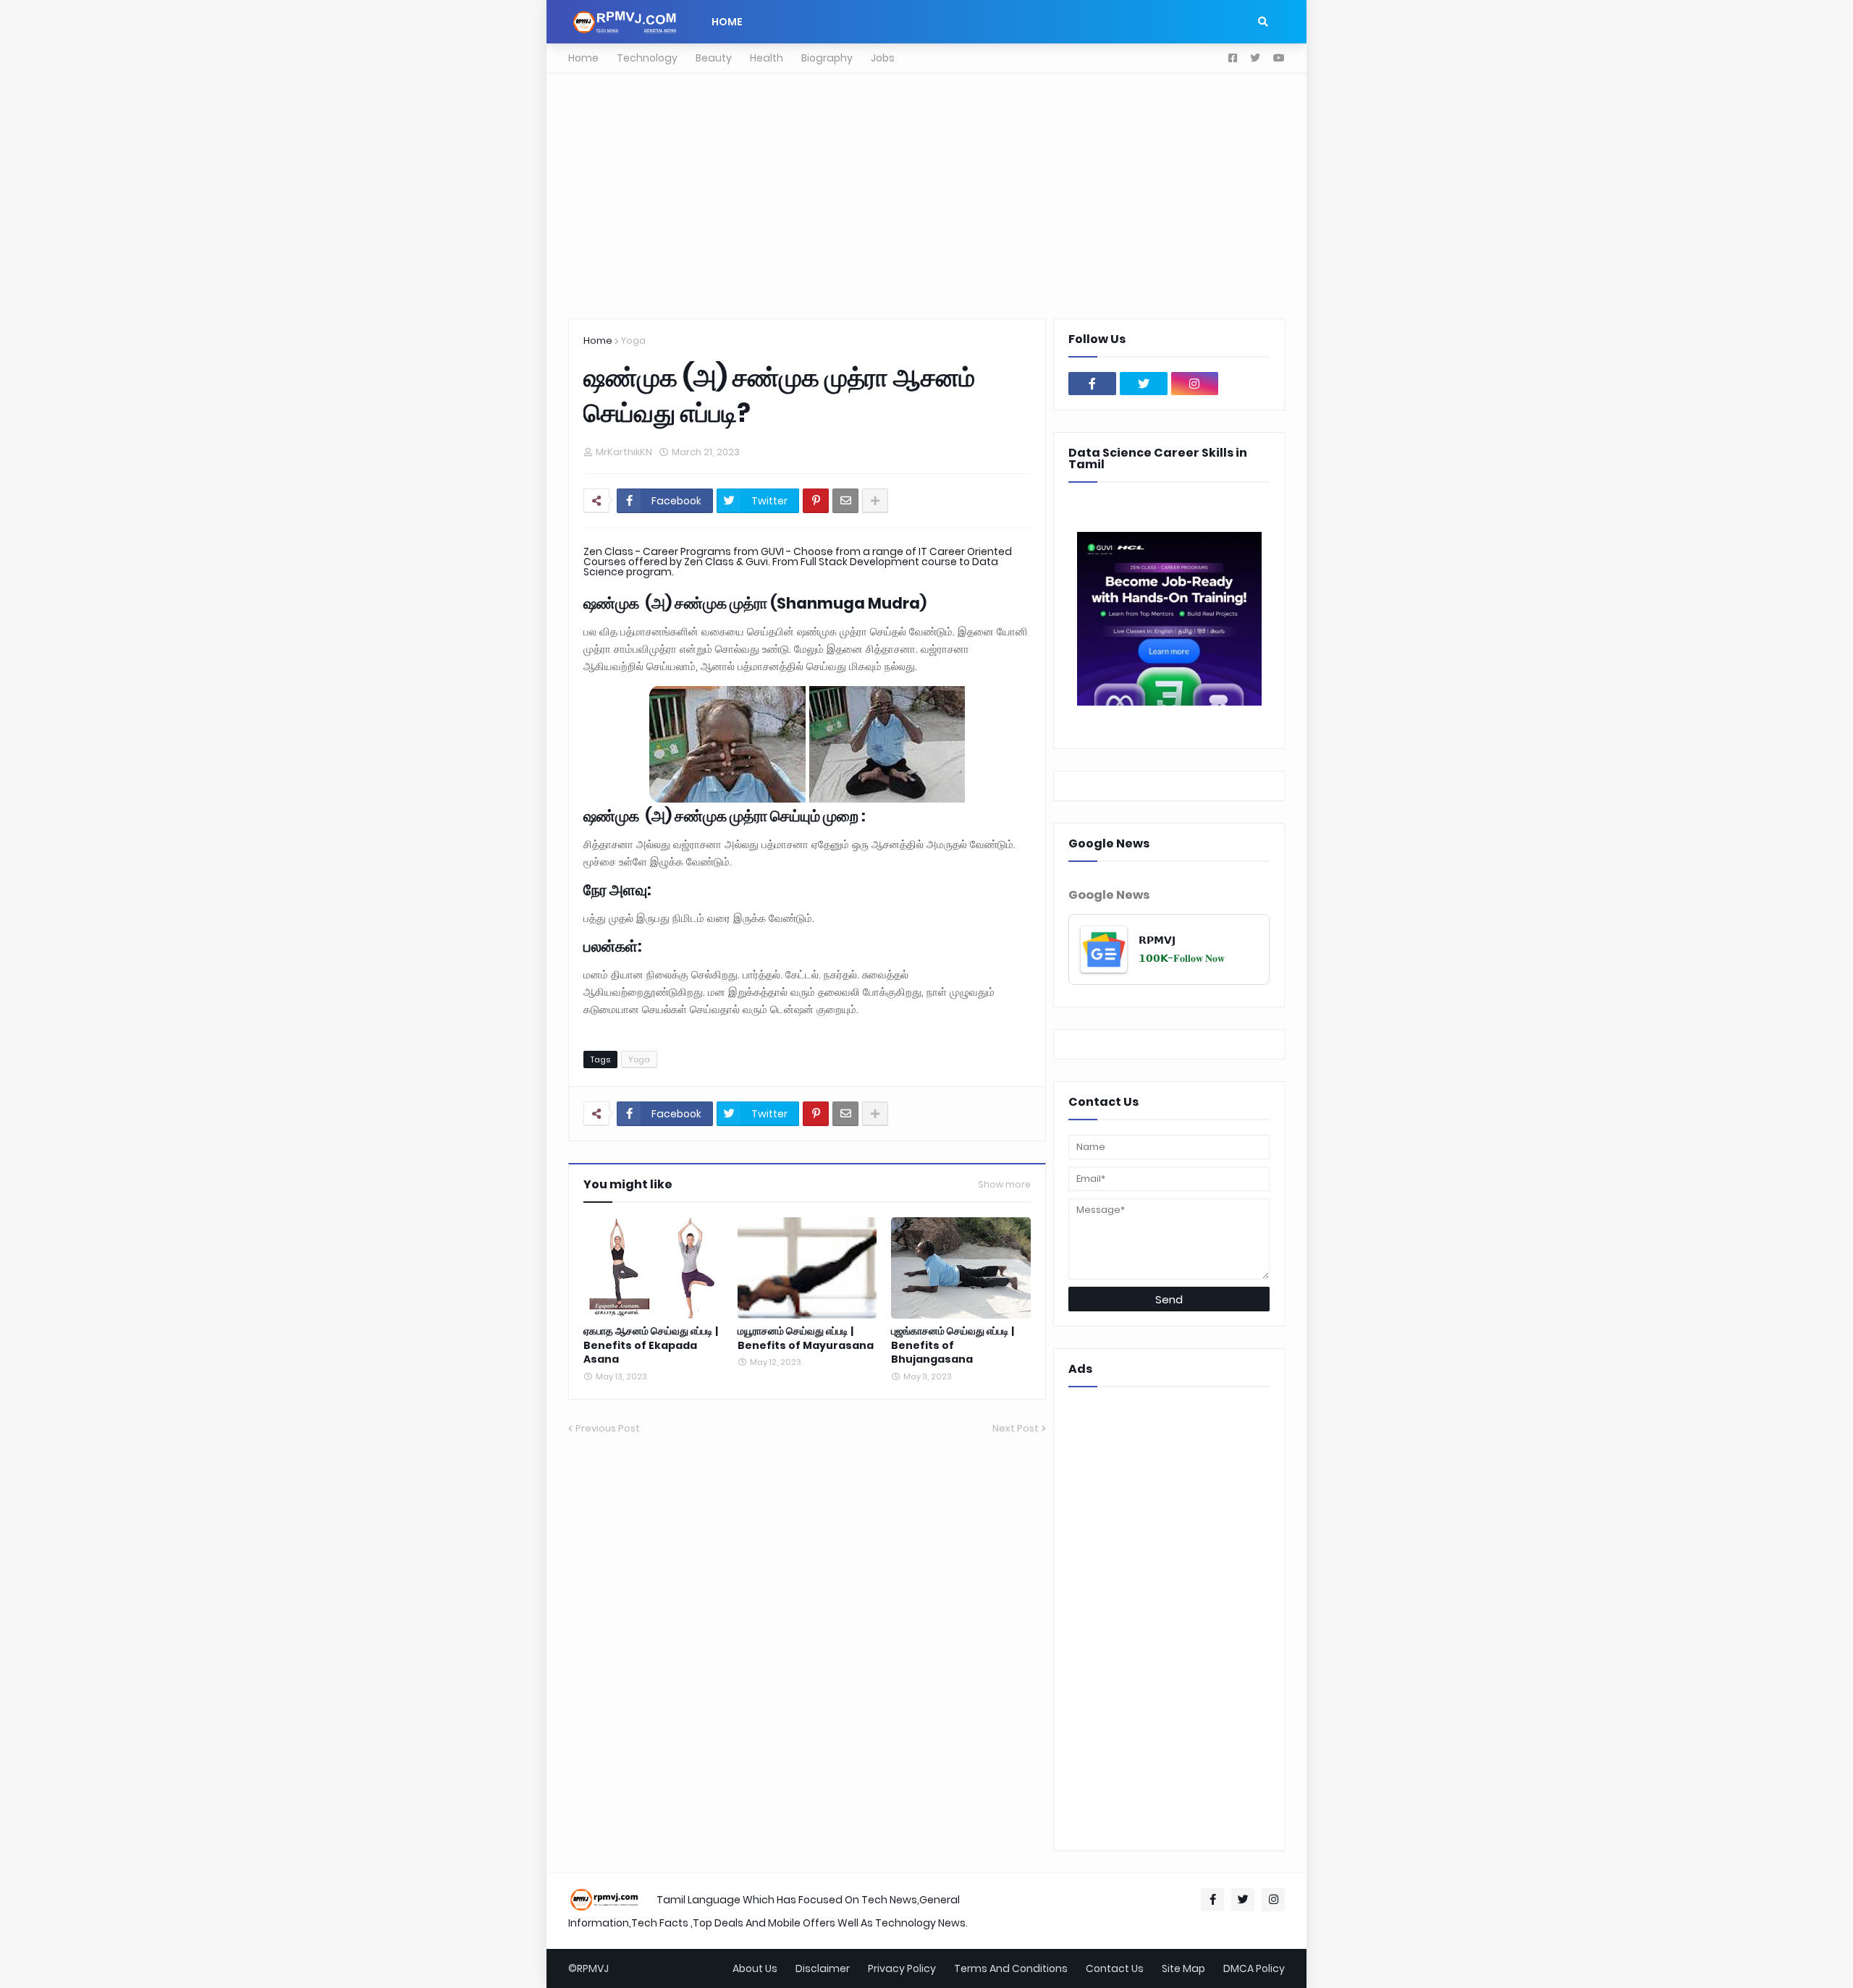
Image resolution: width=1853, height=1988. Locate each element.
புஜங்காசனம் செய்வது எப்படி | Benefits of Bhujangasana (953, 1345)
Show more (1004, 1185)
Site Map (1183, 1968)
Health (767, 58)
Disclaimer (823, 1968)
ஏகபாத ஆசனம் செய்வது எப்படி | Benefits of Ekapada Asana (651, 1345)
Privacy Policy (902, 1968)
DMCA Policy (1254, 1968)
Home (583, 58)
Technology (647, 58)
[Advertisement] (926, 195)
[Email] (845, 501)
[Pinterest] (816, 501)
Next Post (1016, 1428)
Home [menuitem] (727, 22)
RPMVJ (593, 1968)
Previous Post (608, 1428)
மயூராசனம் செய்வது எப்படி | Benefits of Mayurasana (806, 1338)
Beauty (714, 58)
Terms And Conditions (1011, 1968)
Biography (827, 58)
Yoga (633, 341)
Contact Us (1115, 1968)
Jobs (883, 58)
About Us (755, 1968)
